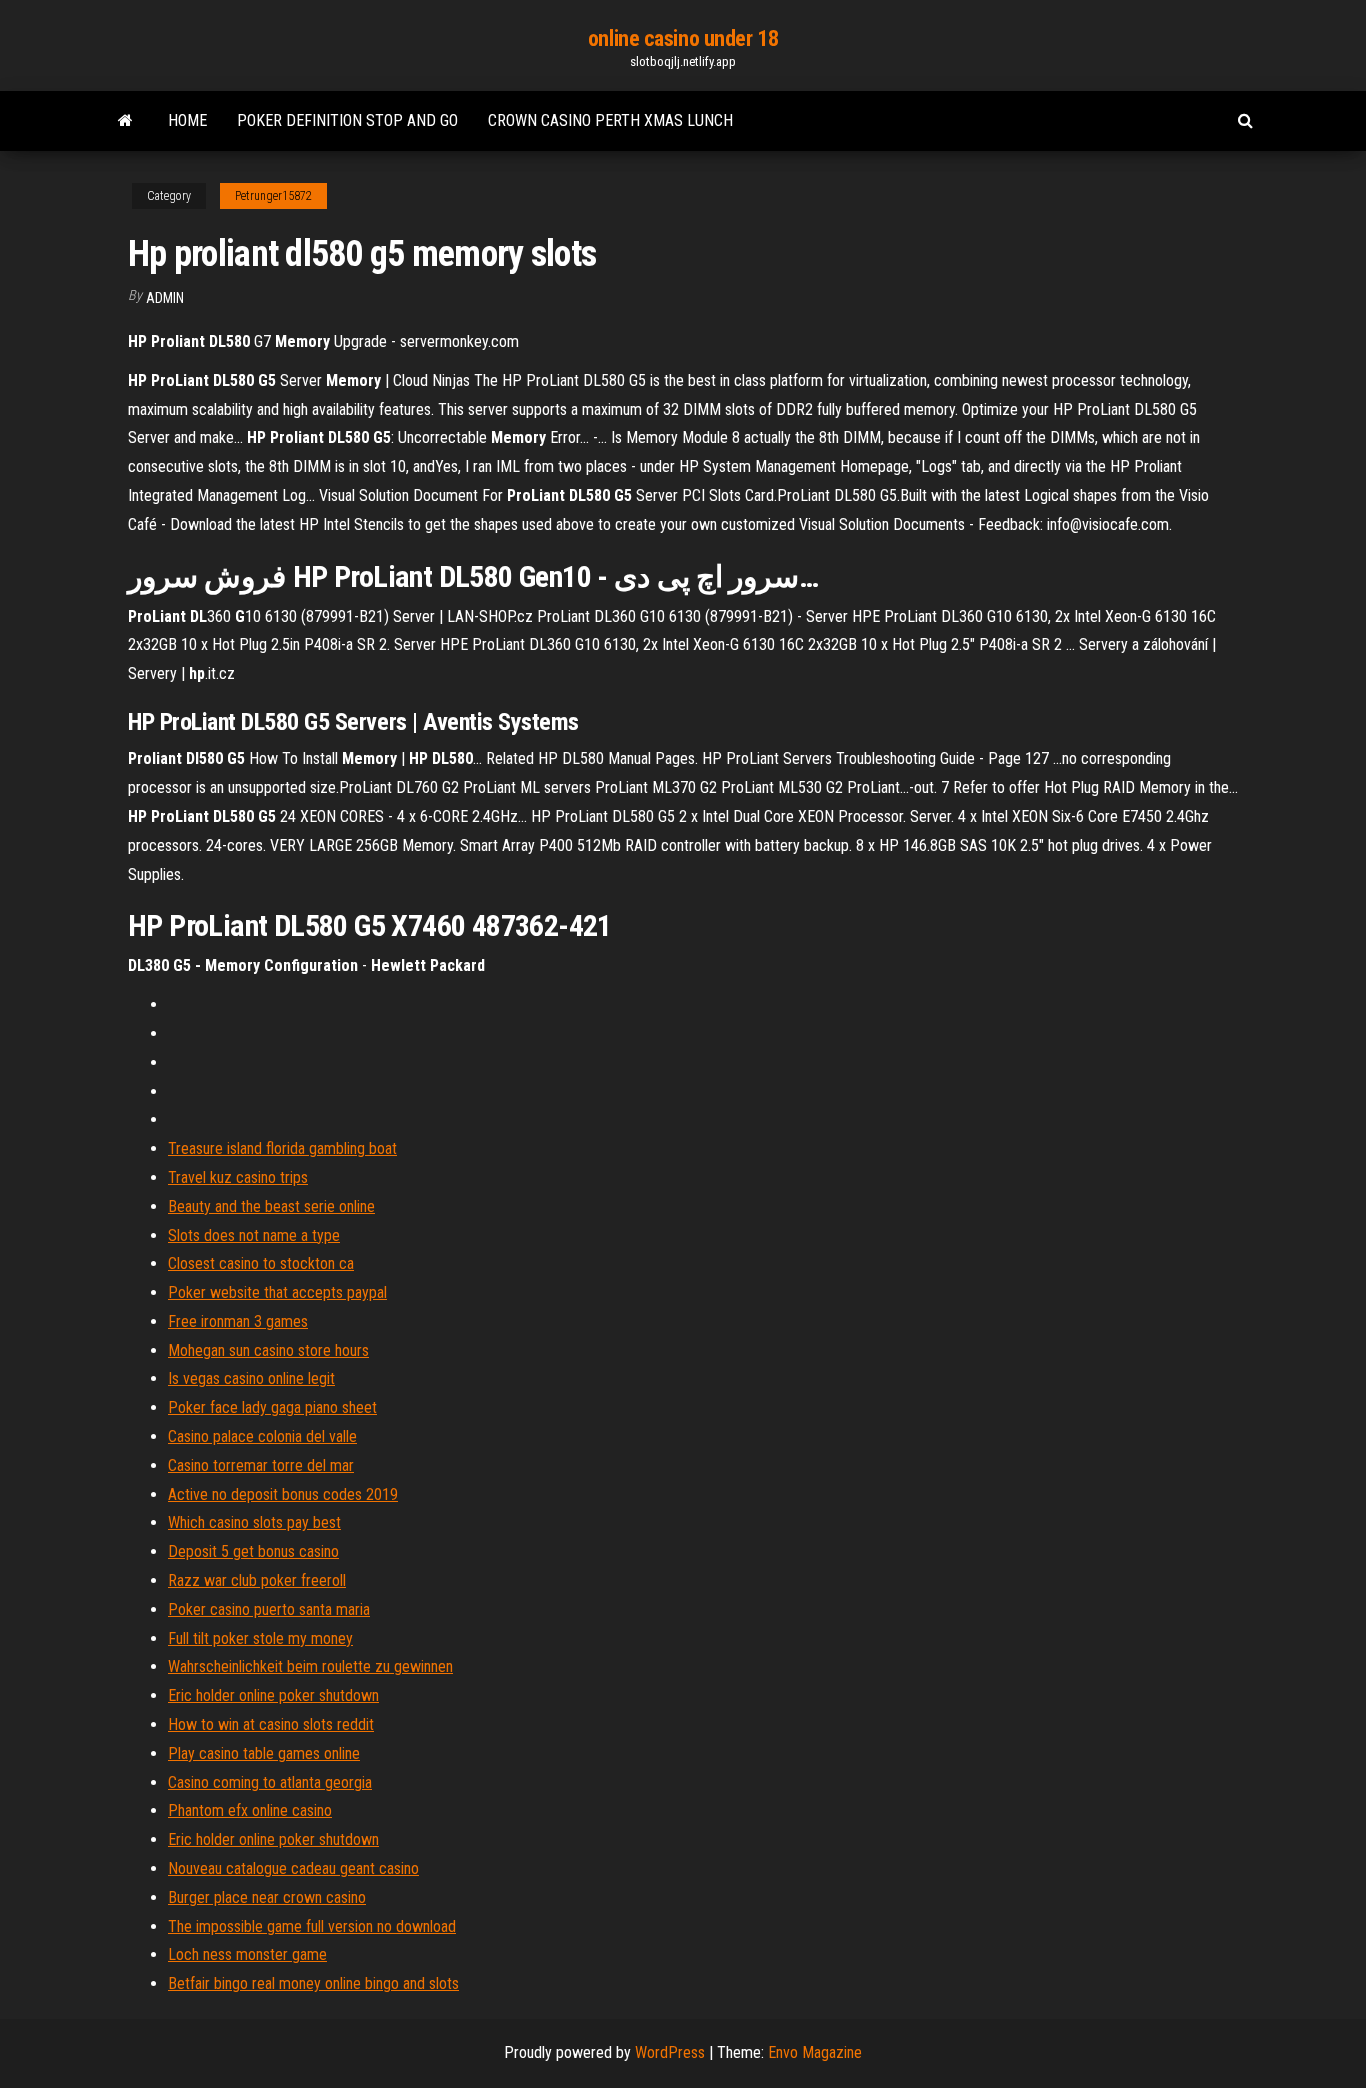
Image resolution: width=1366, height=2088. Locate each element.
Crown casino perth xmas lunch (610, 120)
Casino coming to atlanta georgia (270, 1782)
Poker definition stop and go (347, 120)
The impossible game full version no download (312, 1926)
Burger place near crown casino (267, 1897)
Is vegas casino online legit (251, 1378)
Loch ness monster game (247, 1954)
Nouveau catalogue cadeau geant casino (293, 1868)
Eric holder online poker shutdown (273, 1695)
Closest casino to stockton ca (261, 1263)
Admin (165, 298)
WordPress (670, 2052)
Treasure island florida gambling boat (282, 1148)
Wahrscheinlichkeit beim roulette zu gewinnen (310, 1666)
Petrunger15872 (273, 196)
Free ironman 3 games (238, 1321)
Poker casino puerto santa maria (269, 1609)
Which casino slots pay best (254, 1522)
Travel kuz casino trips (238, 1177)
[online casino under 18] (125, 121)
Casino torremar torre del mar (261, 1465)
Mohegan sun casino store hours (268, 1350)
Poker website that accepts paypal (277, 1292)
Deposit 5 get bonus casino (253, 1551)
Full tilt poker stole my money (260, 1638)
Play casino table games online (264, 1753)
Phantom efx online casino (250, 1810)
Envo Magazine (815, 2052)
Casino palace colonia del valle (262, 1436)
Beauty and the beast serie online (271, 1206)
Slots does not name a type (254, 1235)
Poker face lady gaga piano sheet (272, 1407)
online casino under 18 (683, 38)
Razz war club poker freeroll (257, 1580)
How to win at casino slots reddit (271, 1724)
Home (187, 120)
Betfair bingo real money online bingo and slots (313, 1983)
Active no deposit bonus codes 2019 (283, 1494)
